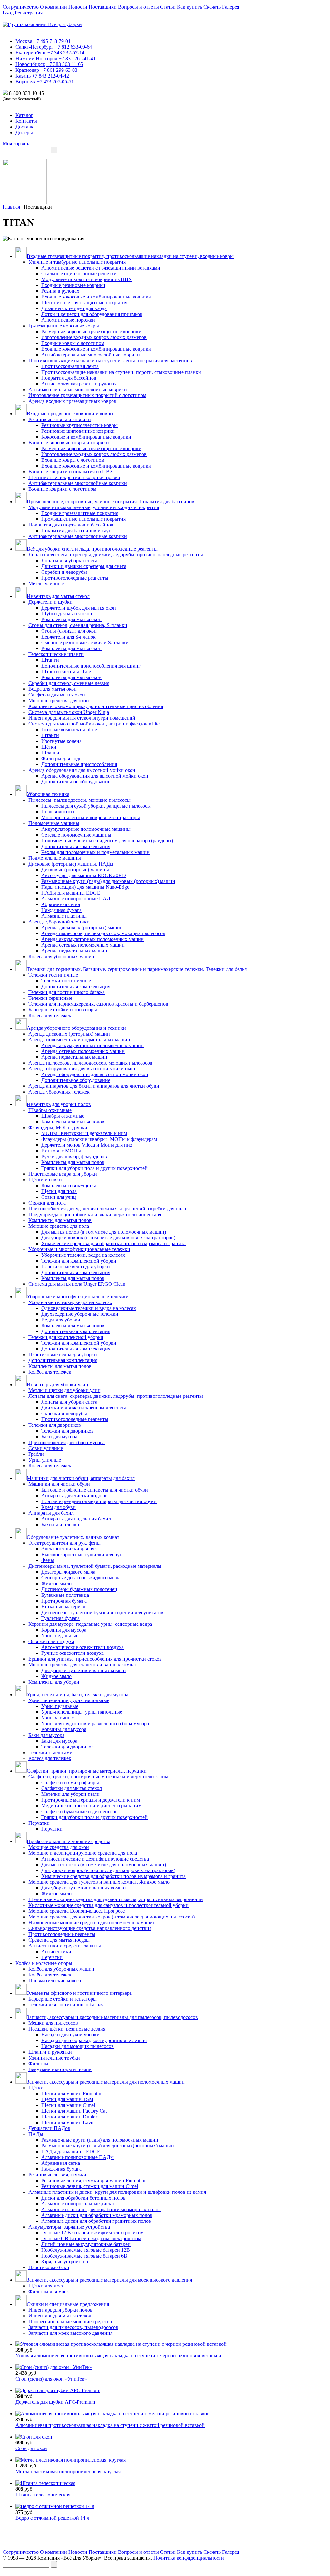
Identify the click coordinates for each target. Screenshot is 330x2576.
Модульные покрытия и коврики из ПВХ (87, 279)
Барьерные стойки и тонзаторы (63, 1010)
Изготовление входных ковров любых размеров (94, 337)
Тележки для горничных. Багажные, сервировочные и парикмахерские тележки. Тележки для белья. (137, 969)
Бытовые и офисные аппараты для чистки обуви (95, 1490)
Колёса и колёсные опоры (44, 1963)
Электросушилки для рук (69, 1549)
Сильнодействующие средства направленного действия (90, 1928)
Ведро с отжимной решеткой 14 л (52, 2518)
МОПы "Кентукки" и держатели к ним (84, 1133)
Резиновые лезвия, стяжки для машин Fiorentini (93, 2180)
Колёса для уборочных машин (61, 1969)
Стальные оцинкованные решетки (79, 274)
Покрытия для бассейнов (69, 378)
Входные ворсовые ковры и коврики (69, 443)
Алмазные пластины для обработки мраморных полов (101, 2209)
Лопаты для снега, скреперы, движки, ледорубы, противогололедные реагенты (116, 555)
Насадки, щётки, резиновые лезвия (67, 2029)
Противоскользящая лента (70, 366)
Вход (8, 13)
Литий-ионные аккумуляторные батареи (86, 2244)
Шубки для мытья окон (67, 614)
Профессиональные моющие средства (68, 1841)
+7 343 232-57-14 (66, 53)
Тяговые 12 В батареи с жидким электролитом (92, 2233)
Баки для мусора (59, 1437)
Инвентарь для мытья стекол (58, 596)
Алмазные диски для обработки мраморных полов (97, 2215)
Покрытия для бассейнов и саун (76, 530)
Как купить (189, 7)
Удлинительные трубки (54, 2058)
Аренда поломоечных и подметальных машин (79, 1040)
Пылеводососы (58, 812)
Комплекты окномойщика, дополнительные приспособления (96, 706)
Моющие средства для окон (59, 701)
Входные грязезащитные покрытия (80, 513)
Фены (48, 1560)
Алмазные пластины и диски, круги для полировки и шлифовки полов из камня (117, 2192)
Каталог (24, 115)
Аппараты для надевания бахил (76, 1519)
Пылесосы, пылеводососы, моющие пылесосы (79, 800)
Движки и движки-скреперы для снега (84, 566)
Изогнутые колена (61, 741)
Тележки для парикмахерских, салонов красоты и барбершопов (98, 1004)
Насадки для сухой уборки (70, 2035)
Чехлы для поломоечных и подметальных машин (95, 852)
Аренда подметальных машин (74, 951)
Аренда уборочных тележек (59, 1092)
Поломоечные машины (54, 823)
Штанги (50, 660)
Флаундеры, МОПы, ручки (58, 1127)
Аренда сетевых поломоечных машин (83, 945)
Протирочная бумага (64, 1601)
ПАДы (36, 2134)
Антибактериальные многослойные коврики (91, 355)
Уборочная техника (48, 794)
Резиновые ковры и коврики (60, 419)
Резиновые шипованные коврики (78, 431)
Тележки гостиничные (53, 975)
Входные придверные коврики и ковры (70, 414)
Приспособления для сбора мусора (67, 1442)
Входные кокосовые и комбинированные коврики (96, 297)
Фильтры (38, 2064)
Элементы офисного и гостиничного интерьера (79, 1993)
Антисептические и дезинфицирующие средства (95, 1859)
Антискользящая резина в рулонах (79, 384)
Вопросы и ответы (138, 7)
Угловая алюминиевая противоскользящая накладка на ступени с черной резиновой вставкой (118, 2356)
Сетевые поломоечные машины (76, 835)
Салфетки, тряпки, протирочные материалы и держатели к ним (98, 1777)
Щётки (49, 747)
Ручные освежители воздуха (73, 1653)
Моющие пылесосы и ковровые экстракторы (91, 817)
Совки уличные (46, 1448)
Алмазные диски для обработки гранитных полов (96, 2221)
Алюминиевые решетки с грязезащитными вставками (101, 268)
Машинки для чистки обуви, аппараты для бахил (81, 1478)
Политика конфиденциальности (189, 2558)
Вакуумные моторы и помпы (60, 2069)
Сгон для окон (31, 2448)
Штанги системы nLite (66, 672)
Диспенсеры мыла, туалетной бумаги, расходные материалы (95, 1566)
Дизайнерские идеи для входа (74, 308)
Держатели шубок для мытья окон (79, 608)
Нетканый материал (63, 1607)
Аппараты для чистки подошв (74, 1496)
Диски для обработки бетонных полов (83, 2198)
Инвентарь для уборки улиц (58, 1384)
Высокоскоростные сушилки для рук (82, 1554)
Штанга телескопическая (43, 2495)
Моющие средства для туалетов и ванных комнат (83, 1665)
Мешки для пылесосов (53, 2023)
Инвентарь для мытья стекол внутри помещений (82, 718)
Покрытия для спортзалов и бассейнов (71, 525)
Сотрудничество (21, 7)
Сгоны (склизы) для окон (69, 631)
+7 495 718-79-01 (52, 41)
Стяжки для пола (47, 1203)
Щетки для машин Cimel (68, 2105)
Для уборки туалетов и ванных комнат (84, 1670)
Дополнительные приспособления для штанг (91, 666)
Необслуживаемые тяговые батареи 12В (86, 2250)
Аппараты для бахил (51, 1513)
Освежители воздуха (51, 1641)
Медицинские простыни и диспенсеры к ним (91, 1806)
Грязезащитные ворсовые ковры (64, 326)
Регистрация (29, 13)
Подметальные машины (55, 858)
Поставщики (103, 7)
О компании (53, 7)
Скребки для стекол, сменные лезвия (69, 683)
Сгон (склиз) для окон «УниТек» (51, 2379)
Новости (78, 7)
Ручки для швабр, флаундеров (74, 1156)
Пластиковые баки (49, 2267)
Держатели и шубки (50, 602)
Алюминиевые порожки (68, 320)
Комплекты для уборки (54, 1682)
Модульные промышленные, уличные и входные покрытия (94, 507)
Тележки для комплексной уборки (79, 1261)
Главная (11, 207)
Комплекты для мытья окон (71, 619)
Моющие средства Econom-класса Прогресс (77, 1911)
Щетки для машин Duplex (70, 2117)
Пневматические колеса (55, 1980)
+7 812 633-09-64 (73, 47)
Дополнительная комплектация (76, 846)
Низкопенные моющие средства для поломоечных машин (92, 1923)
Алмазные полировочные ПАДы (78, 899)
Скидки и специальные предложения (68, 2304)
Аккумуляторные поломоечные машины (86, 829)
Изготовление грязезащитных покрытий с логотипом (87, 395)
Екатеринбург (31, 53)
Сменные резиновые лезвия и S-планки (85, 643)
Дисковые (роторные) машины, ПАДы (71, 864)
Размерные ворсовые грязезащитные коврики (91, 331)
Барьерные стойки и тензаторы (63, 1999)
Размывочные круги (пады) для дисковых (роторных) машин (108, 881)
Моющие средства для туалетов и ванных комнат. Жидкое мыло (99, 1882)
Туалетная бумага (60, 1618)
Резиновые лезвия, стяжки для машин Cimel (90, 2186)
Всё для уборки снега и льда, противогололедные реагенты (92, 549)
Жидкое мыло (56, 1583)
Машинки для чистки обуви (59, 1484)
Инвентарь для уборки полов (59, 1104)
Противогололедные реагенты (75, 578)
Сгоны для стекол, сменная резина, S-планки (78, 625)
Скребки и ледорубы (64, 572)
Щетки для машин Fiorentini (72, 2093)
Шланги (50, 753)
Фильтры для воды (62, 758)
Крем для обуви (58, 1507)
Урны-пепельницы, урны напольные (69, 1700)
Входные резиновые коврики (73, 285)
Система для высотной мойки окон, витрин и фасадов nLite (94, 724)
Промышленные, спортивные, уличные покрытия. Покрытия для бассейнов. (111, 502)
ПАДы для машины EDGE (71, 893)
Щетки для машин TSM (67, 2099)
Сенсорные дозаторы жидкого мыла (81, 1578)
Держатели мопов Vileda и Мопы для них (87, 1145)
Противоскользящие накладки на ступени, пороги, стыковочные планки (121, 372)
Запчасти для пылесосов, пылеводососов (73, 2327)
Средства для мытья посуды (59, 1940)
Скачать (212, 7)
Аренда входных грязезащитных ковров (72, 401)
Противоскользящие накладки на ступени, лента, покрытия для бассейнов (110, 360)
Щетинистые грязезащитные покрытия (84, 303)
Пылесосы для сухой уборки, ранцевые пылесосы (96, 806)
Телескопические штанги (56, 654)
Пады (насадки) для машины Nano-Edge (85, 887)
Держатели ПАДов (49, 2128)
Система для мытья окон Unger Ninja (69, 712)
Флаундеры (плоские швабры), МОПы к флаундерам (99, 1139)
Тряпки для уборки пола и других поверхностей (94, 1168)
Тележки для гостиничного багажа (67, 992)
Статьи (168, 7)
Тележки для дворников (55, 1425)
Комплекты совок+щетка (69, 1185)
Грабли (36, 1454)
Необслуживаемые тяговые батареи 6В (84, 2256)
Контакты (26, 121)
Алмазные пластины (64, 916)
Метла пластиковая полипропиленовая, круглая (68, 2472)
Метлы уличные (46, 584)
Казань (23, 76)
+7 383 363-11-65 (65, 64)
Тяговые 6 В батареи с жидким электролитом (91, 2238)
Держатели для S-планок (68, 637)
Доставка (26, 127)
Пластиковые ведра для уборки (63, 1174)
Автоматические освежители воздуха (82, 1647)
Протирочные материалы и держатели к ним (91, 1800)
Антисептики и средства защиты (65, 1946)
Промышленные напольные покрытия (83, 519)
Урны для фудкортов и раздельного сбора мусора (95, 1724)
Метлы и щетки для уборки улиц (64, 1390)
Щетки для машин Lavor (68, 2122)
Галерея (231, 7)
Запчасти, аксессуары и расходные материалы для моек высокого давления (109, 2280)
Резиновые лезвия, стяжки (57, 2175)
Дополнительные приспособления (79, 764)
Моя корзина (17, 143)
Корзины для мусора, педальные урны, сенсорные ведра (90, 1624)
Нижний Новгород (36, 58)
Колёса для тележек (50, 1015)
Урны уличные (45, 1460)
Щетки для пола (59, 1191)
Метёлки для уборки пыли (70, 1794)
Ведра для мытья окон (53, 689)
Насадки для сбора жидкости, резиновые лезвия (94, 2040)
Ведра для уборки (61, 1320)
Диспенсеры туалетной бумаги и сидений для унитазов (102, 1612)
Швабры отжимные (50, 1110)
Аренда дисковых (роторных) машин (82, 928)
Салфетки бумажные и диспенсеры (80, 1811)
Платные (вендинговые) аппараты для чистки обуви (99, 1501)
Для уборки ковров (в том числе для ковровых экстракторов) (108, 1238)
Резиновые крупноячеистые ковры (79, 425)
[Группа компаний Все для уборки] (42, 24)
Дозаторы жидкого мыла (68, 1572)
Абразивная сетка (61, 904)
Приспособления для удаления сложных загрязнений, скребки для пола (107, 1209)
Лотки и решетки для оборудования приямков (92, 314)
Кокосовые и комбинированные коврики (86, 437)
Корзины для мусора (64, 1630)
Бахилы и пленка (60, 1525)
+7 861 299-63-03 (59, 70)
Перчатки (39, 1823)
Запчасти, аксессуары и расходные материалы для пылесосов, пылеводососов (112, 2017)
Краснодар (27, 70)
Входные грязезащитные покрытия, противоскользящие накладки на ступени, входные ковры (130, 256)
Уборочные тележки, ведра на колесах (83, 1255)
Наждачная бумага (61, 910)
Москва (24, 41)
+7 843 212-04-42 (50, 76)
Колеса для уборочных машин (61, 957)
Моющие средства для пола (59, 1226)
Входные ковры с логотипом (73, 343)
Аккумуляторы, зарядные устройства (69, 2227)
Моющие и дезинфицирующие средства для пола (83, 1853)
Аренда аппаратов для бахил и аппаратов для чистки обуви (94, 1086)
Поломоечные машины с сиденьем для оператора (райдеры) (107, 841)
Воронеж (25, 82)
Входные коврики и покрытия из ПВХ (71, 472)
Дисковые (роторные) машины (75, 870)
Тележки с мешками (50, 1752)
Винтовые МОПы (61, 1151)
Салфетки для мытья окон (57, 695)
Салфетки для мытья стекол (72, 1788)
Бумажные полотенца (65, 1595)
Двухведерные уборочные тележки (80, 1314)
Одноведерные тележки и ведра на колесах (89, 1308)
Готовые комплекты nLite (69, 729)
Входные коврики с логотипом (62, 489)
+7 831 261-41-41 (77, 58)
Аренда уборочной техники (59, 922)
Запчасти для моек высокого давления (70, 2333)
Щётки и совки (45, 1180)
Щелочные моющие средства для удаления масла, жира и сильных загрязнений (116, 1899)
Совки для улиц (59, 1197)
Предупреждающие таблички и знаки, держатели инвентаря (95, 1214)
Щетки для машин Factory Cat (74, 2111)
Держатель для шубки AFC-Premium (55, 2402)
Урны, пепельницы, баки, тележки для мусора (78, 1695)
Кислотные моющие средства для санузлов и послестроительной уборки (108, 1905)
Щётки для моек (46, 2286)
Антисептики (56, 1951)
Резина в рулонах (60, 291)
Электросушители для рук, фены (64, 1543)
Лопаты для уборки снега (69, 560)
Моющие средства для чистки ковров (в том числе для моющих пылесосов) (112, 1917)
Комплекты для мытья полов (73, 1122)
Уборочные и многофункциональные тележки (79, 1249)
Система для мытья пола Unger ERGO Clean (77, 1284)
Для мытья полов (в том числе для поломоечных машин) (104, 1232)
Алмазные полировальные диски (78, 2204)
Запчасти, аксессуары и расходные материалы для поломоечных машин (106, 2082)
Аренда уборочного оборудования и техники (76, 1028)
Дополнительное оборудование (76, 782)
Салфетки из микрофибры (70, 1782)
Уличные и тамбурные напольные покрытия (77, 262)
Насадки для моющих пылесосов (78, 2046)
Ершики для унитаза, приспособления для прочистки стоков (95, 1659)
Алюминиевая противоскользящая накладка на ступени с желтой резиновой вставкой (110, 2425)
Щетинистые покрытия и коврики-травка (74, 477)
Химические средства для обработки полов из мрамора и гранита (113, 1243)
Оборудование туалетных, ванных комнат (73, 1537)
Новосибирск (30, 64)
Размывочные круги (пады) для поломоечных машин (100, 2140)
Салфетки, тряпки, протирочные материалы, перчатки (87, 1771)
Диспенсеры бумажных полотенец (79, 1589)
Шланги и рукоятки (50, 2052)
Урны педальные (60, 1636)
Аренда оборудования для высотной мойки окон (82, 770)
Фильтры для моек (49, 2292)
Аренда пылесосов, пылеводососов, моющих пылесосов (103, 933)
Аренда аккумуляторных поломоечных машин (92, 939)
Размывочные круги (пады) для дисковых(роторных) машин (108, 2146)
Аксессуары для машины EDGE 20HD (84, 875)
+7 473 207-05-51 (55, 82)
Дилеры (24, 133)
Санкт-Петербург (34, 47)
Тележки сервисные (50, 998)
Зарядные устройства (65, 2262)
